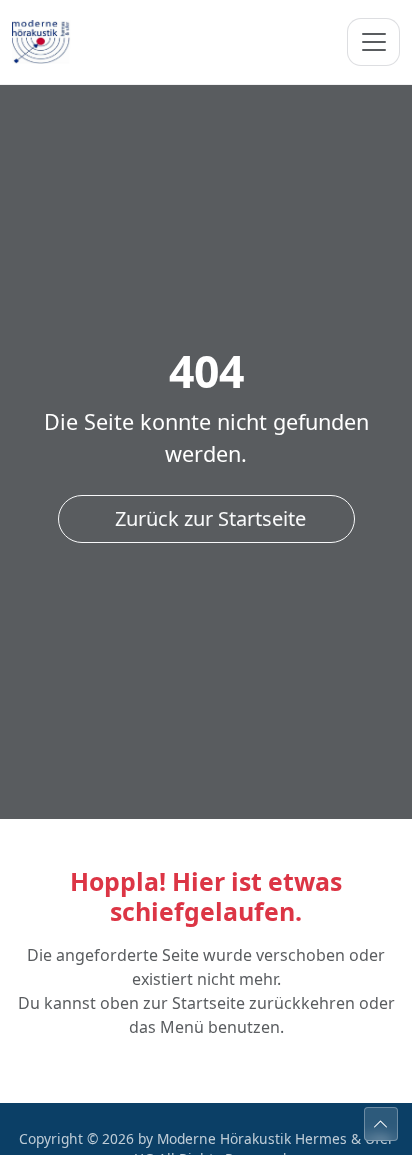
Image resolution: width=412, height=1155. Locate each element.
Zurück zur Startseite (210, 518)
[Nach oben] (381, 1124)
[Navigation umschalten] (373, 42)
